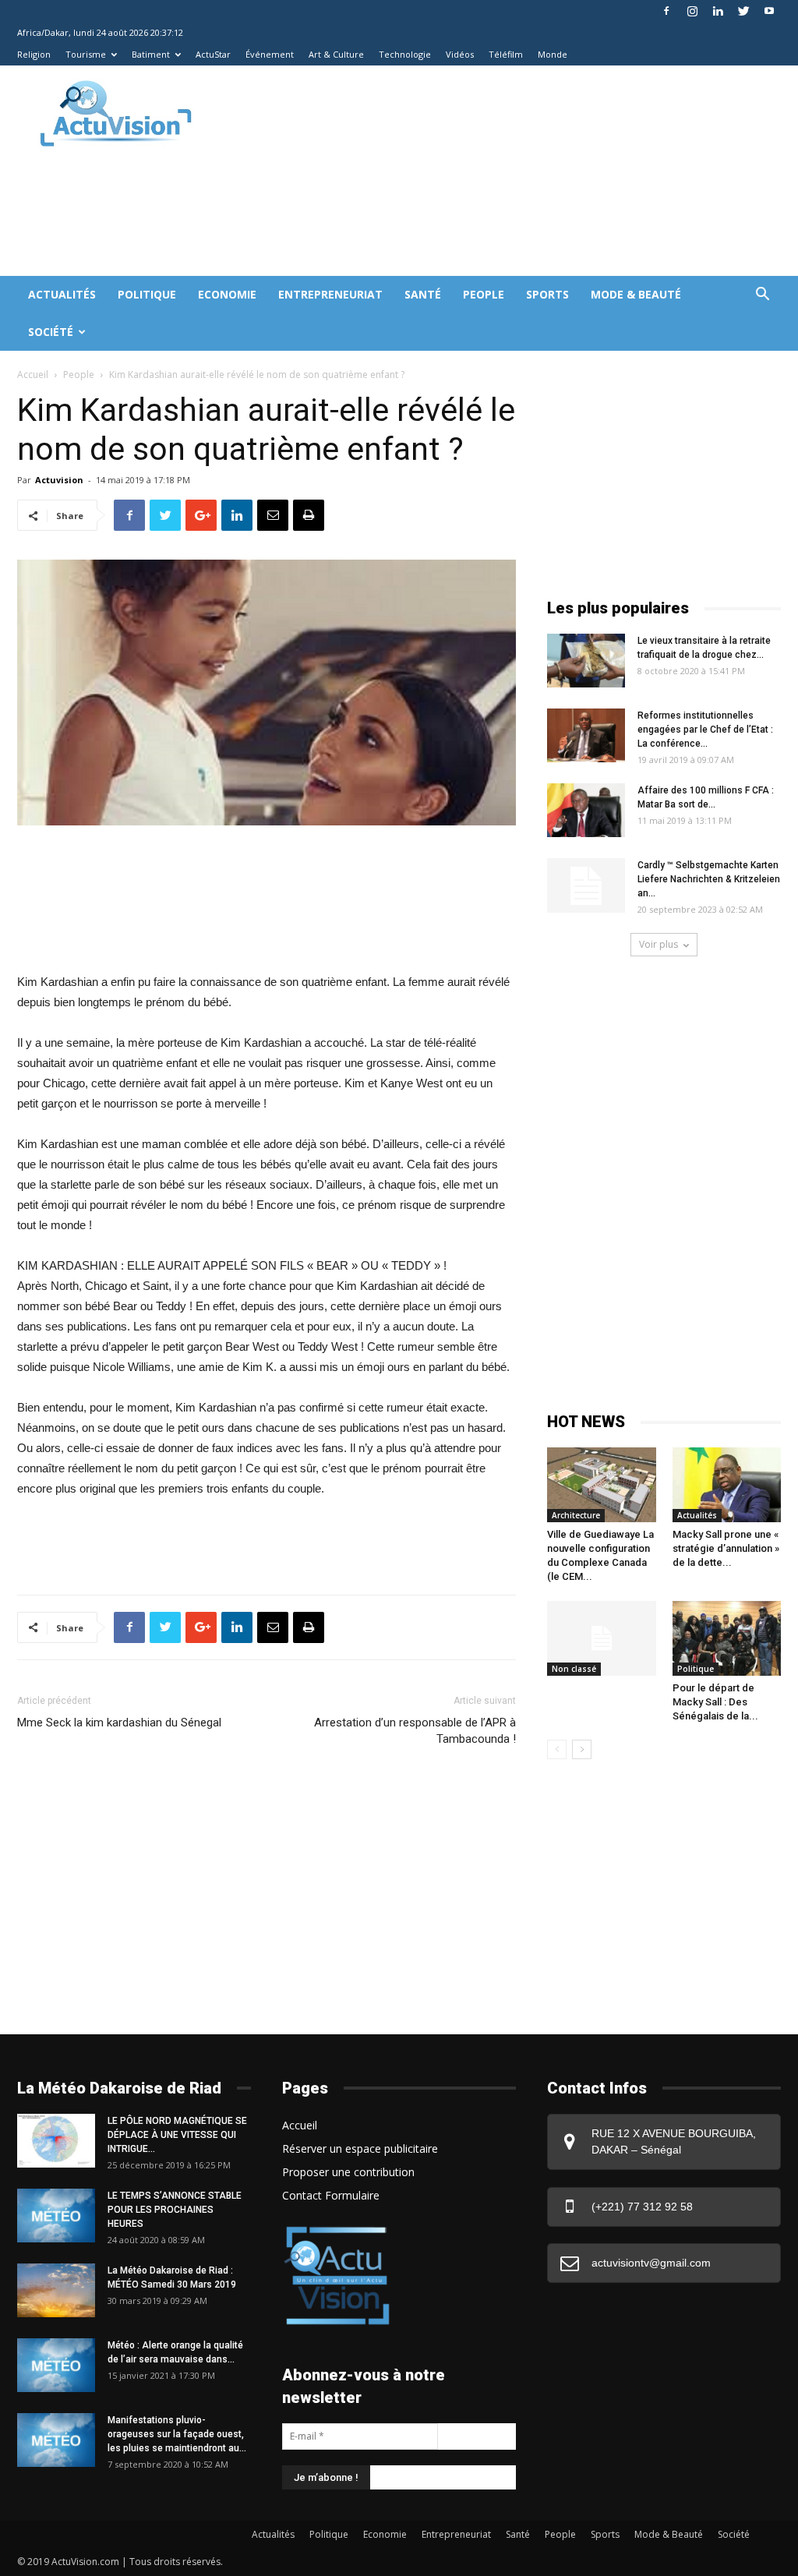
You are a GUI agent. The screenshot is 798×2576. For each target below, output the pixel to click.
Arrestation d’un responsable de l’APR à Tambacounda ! (415, 1731)
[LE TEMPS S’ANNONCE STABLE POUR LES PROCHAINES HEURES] (56, 2216)
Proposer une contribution (348, 2172)
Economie (227, 294)
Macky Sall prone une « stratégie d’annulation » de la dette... (726, 1548)
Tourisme (86, 54)
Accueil (33, 375)
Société (51, 332)
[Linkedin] (718, 11)
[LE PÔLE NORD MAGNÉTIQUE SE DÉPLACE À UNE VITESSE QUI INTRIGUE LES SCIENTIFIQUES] (56, 2141)
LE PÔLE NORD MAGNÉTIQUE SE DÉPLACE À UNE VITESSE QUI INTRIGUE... (177, 2135)
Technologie (405, 54)
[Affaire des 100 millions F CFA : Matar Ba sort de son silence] (586, 810)
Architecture (576, 1515)
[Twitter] (743, 11)
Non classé (574, 1669)
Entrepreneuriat (330, 294)
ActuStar (213, 54)
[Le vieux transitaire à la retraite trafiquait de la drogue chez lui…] (586, 661)
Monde (553, 54)
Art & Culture (336, 54)
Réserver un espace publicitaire (360, 2148)
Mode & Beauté (636, 294)
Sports (547, 294)
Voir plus (659, 944)
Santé (423, 294)
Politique (147, 294)
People (484, 294)
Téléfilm (506, 54)
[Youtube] (769, 11)
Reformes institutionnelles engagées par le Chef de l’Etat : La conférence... (705, 730)
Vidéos (460, 54)
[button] (762, 296)
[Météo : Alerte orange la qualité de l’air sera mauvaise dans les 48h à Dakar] (56, 2365)
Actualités (62, 294)
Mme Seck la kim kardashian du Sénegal (119, 1723)
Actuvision (59, 480)
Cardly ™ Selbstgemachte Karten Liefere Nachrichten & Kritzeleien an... (709, 879)
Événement (270, 54)
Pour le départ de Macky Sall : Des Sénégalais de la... (715, 1702)
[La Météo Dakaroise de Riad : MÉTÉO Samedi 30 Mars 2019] (56, 2290)
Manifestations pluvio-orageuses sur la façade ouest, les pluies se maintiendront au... (177, 2434)
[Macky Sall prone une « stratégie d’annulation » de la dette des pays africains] (727, 1485)
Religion (34, 54)
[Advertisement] (301, 219)
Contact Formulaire (331, 2195)
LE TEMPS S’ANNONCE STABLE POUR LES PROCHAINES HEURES (175, 2210)
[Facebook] (666, 11)
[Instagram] (692, 11)
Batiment (151, 54)
